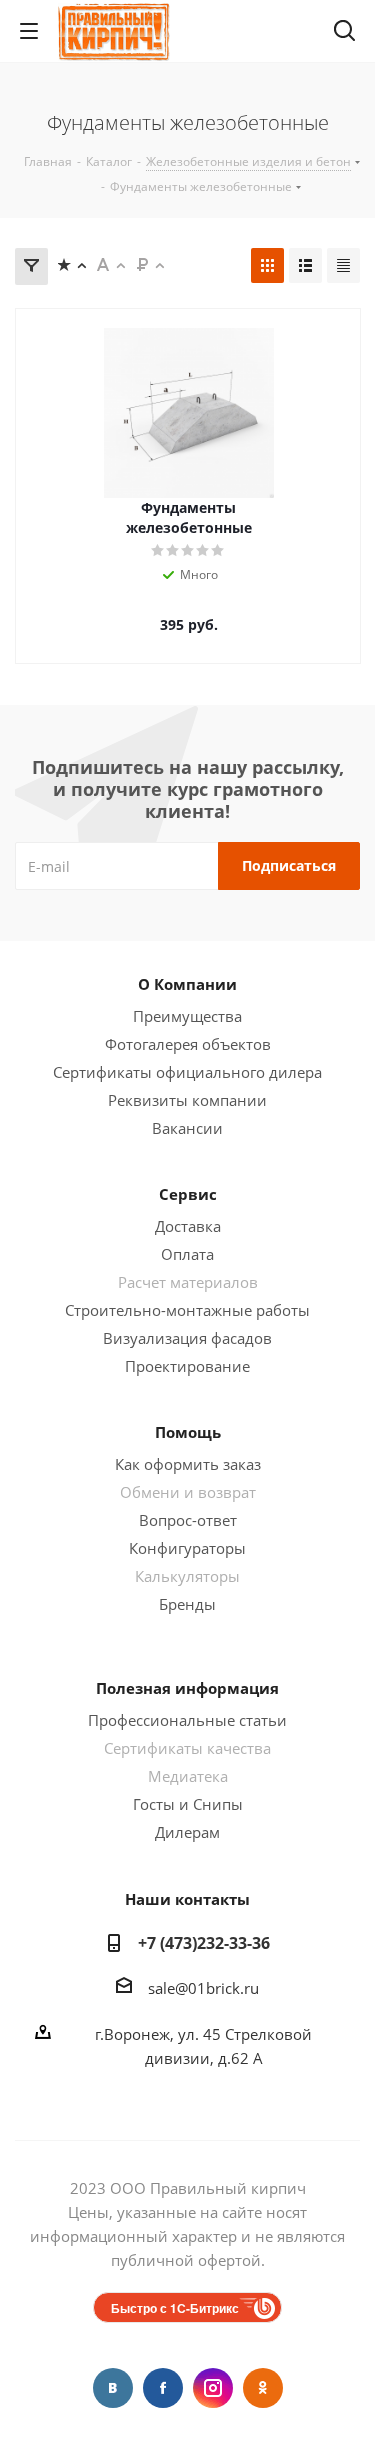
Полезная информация (187, 1688)
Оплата (187, 1254)
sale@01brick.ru (203, 1988)
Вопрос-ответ (188, 1520)
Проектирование (187, 1366)
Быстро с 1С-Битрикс (175, 2308)
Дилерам (187, 1832)
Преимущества (187, 1016)
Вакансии (187, 1128)
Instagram (213, 2388)
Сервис (188, 1194)
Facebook (163, 2388)
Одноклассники (263, 2388)
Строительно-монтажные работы (187, 1310)
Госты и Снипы (188, 1804)
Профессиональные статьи (187, 1720)
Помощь (188, 1432)
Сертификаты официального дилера (187, 1072)
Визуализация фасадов (187, 1338)
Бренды (187, 1604)
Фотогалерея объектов (188, 1044)
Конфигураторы (187, 1548)
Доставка (188, 1226)
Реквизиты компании (187, 1100)
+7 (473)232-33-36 (204, 1943)
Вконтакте (113, 2388)
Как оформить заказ (188, 1464)
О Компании (187, 984)
